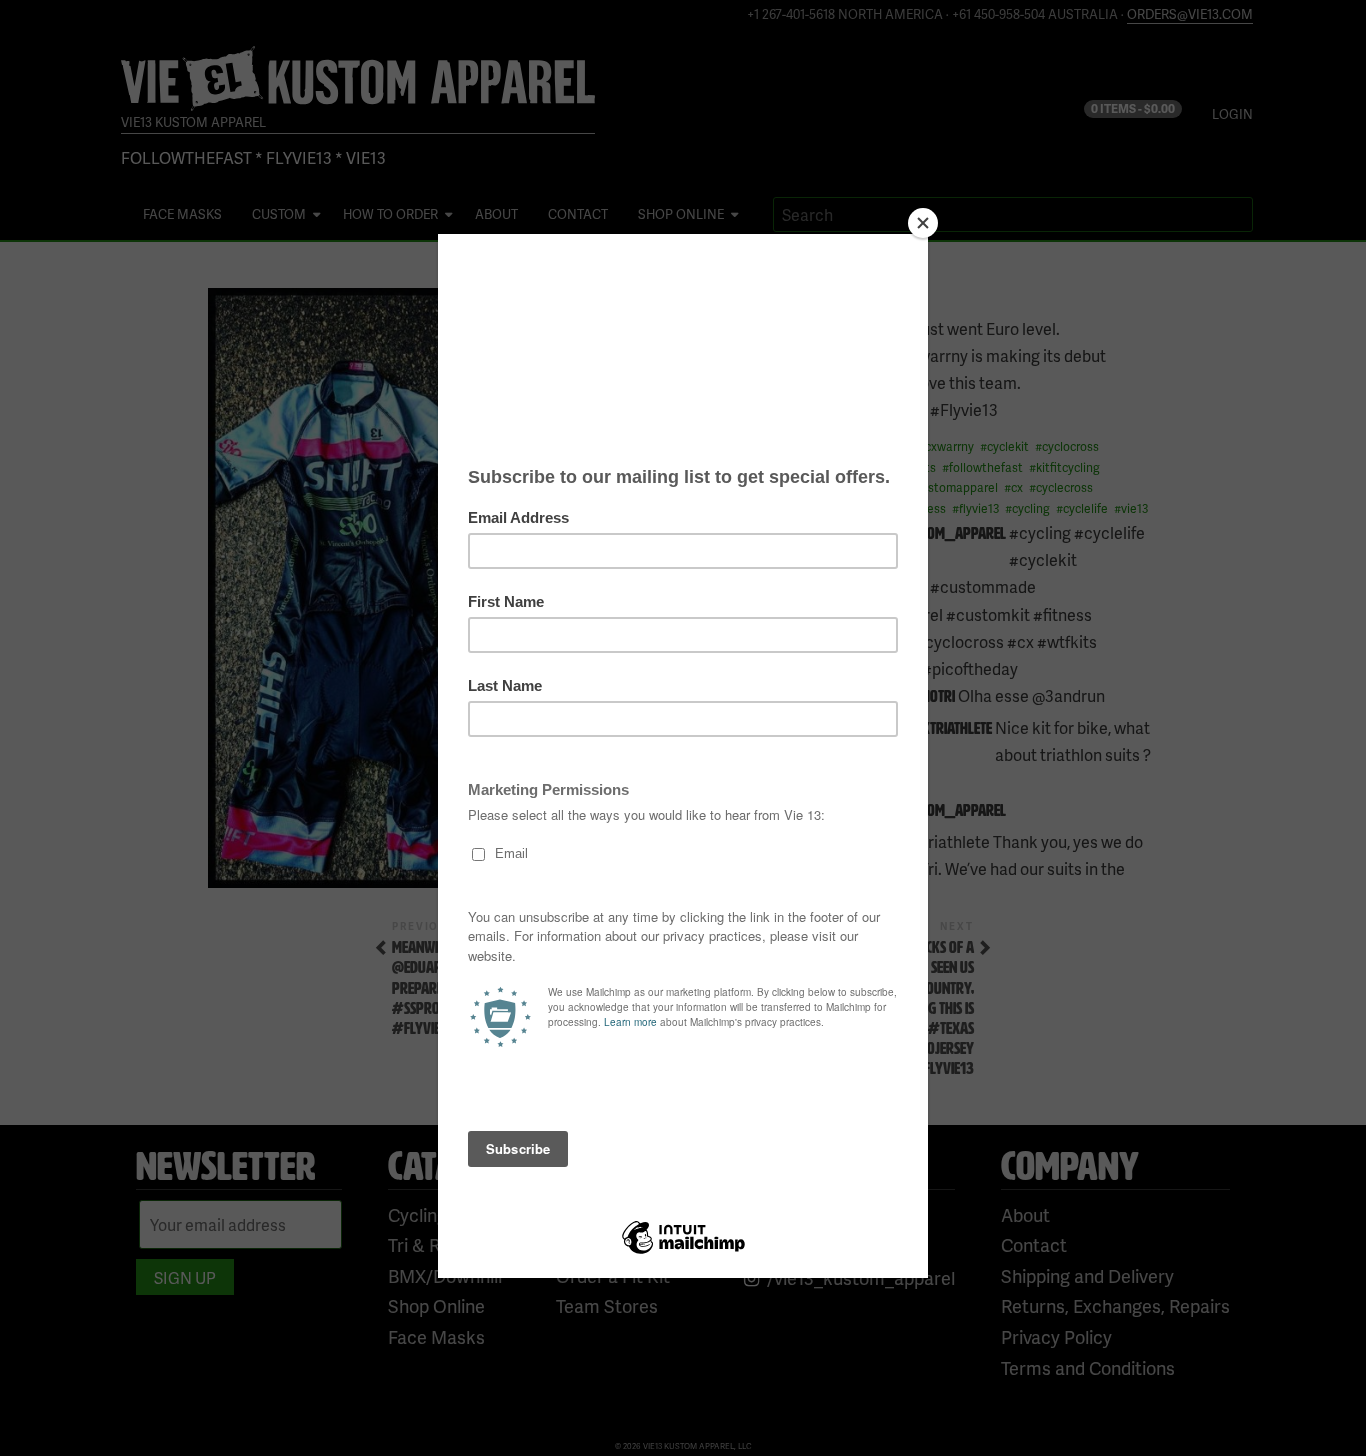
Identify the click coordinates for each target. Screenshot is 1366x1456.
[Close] (923, 223)
